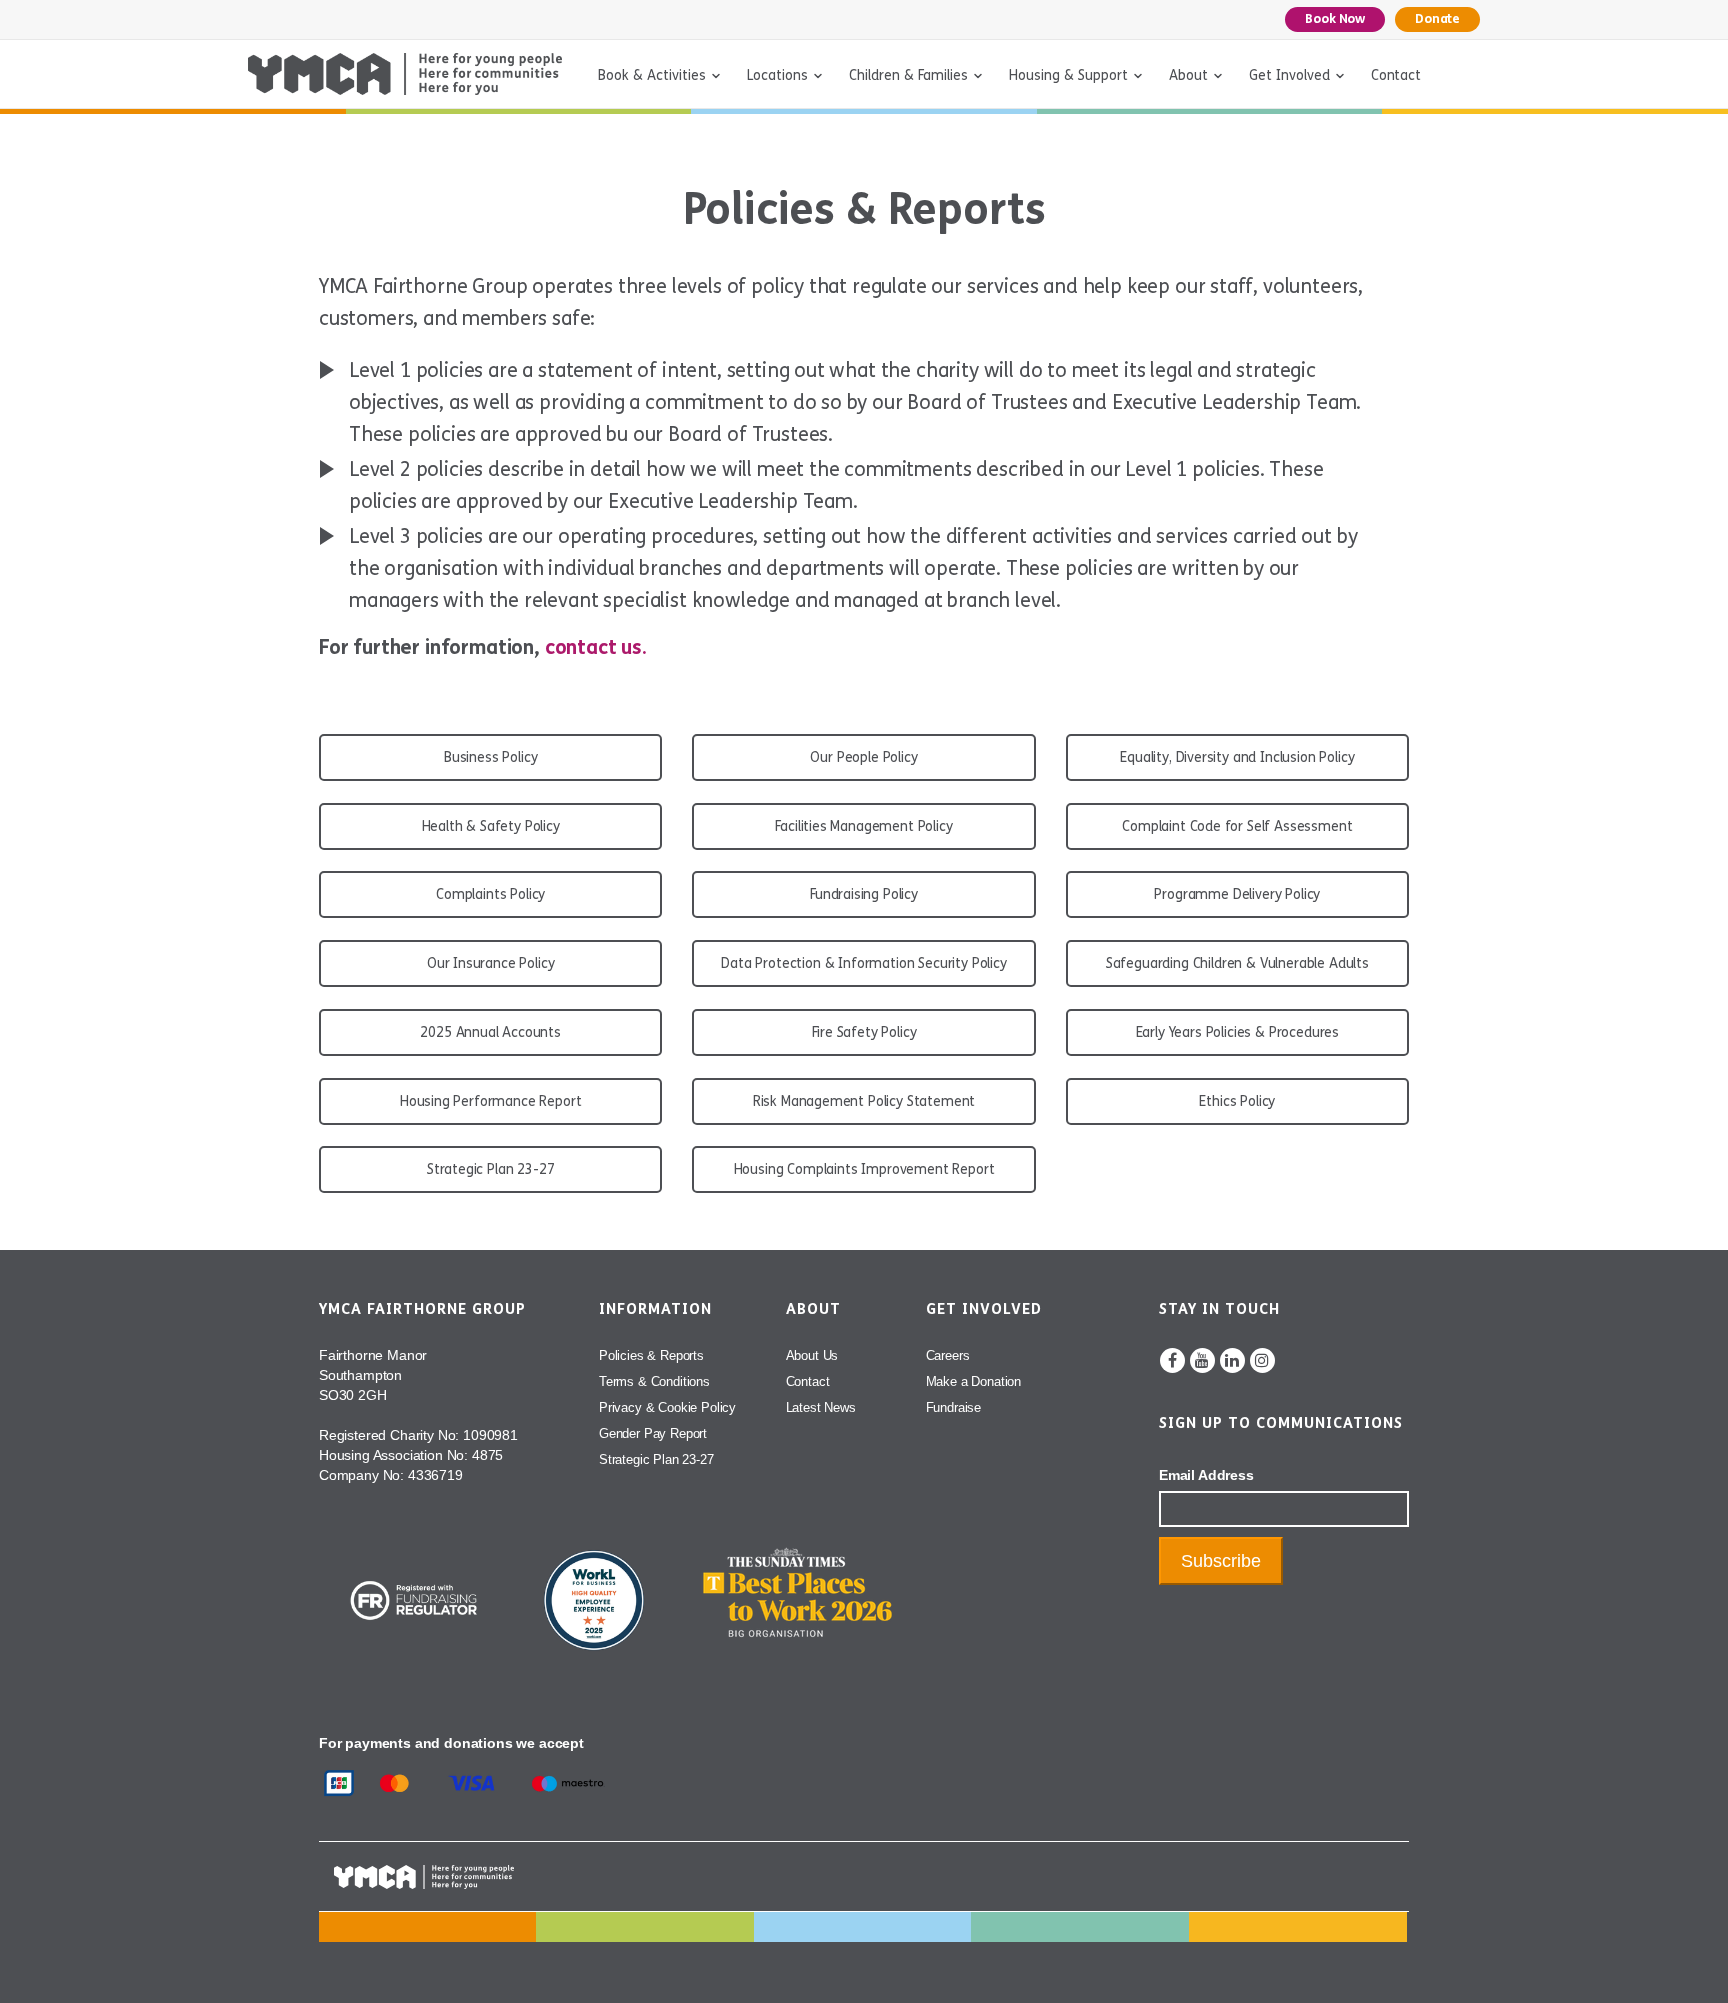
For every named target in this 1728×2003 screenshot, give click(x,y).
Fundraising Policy (864, 894)
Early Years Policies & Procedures (1237, 1032)
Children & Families (908, 75)
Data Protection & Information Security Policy (863, 963)
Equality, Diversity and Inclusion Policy (1237, 757)
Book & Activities (652, 75)
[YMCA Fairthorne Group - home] (405, 74)
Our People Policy (863, 757)
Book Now (1335, 19)
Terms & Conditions (654, 1381)
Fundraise (953, 1407)
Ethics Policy (1237, 1101)
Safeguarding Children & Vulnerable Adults (1237, 963)
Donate (1437, 19)
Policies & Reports (651, 1355)
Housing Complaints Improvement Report (864, 1169)
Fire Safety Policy (864, 1032)
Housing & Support (1068, 75)
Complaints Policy (490, 894)
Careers (948, 1355)
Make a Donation (973, 1381)
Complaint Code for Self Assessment (1237, 826)
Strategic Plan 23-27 (491, 1169)
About (1188, 75)
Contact (1396, 75)
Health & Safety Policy (491, 826)
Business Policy (490, 757)
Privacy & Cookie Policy (667, 1407)
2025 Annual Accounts (490, 1032)
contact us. (596, 647)
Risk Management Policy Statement (864, 1101)
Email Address (1206, 1475)
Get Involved (1289, 75)
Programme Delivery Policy (1237, 894)
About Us (812, 1355)
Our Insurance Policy (491, 963)
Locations (777, 75)
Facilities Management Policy (863, 826)
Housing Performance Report (491, 1101)
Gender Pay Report (653, 1433)
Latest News (821, 1407)
